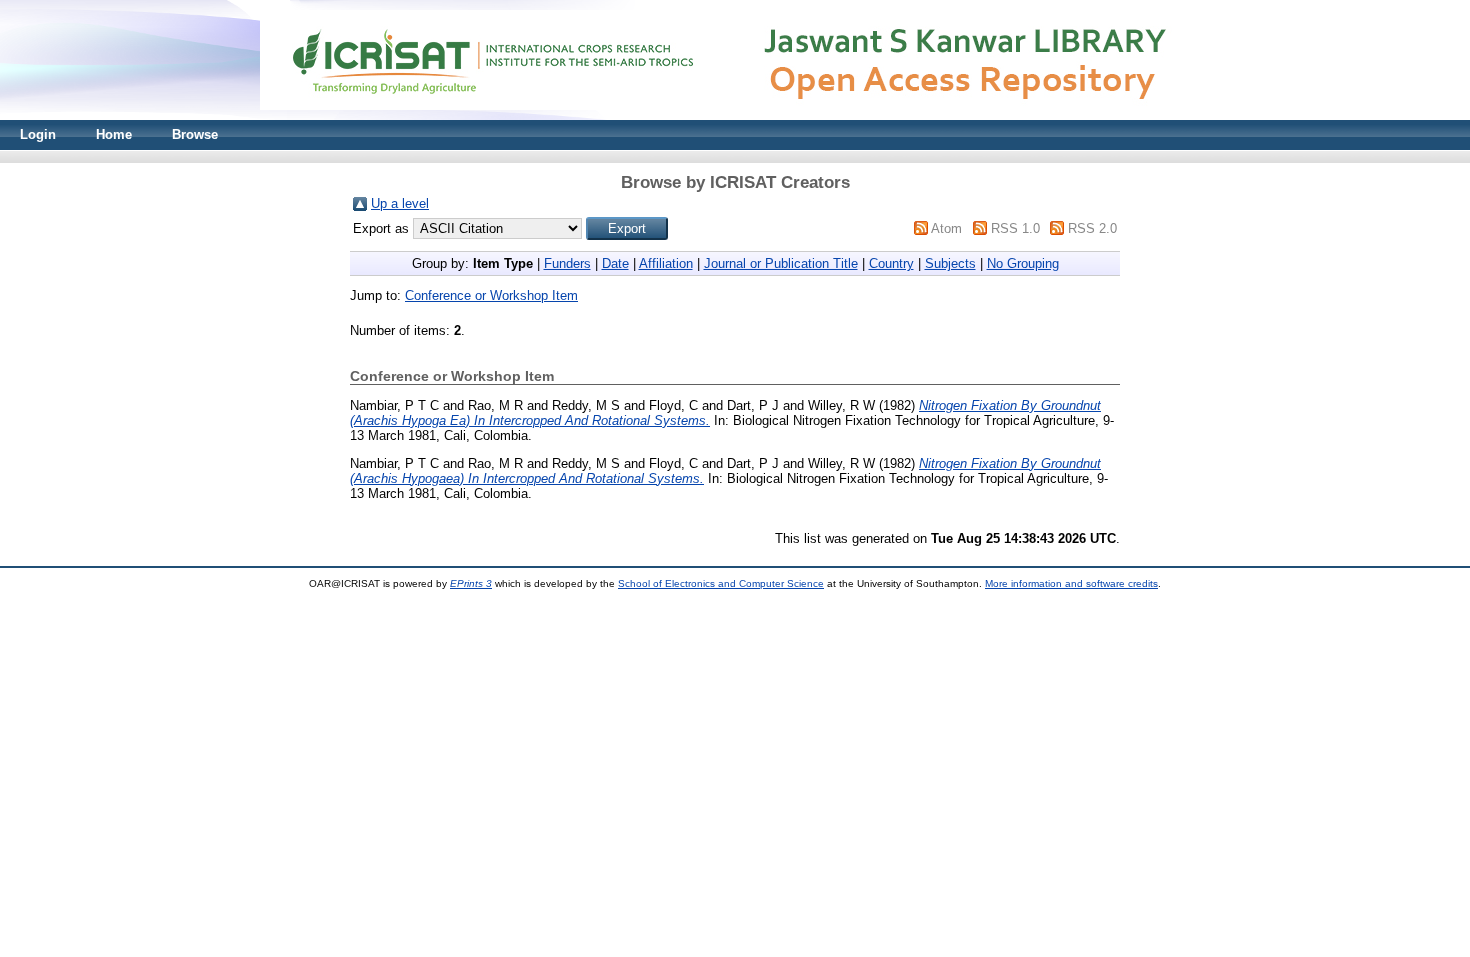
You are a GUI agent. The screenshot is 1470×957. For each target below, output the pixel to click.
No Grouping (1023, 263)
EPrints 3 (471, 583)
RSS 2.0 (1092, 228)
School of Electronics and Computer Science (721, 583)
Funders (567, 263)
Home (114, 134)
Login (38, 134)
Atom (946, 228)
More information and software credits (1071, 583)
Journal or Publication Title (781, 263)
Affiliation (666, 263)
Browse (195, 134)
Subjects (950, 263)
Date (615, 263)
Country (891, 263)
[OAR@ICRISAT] (735, 115)
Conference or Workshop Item (491, 295)
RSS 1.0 (1015, 228)
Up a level (400, 203)
